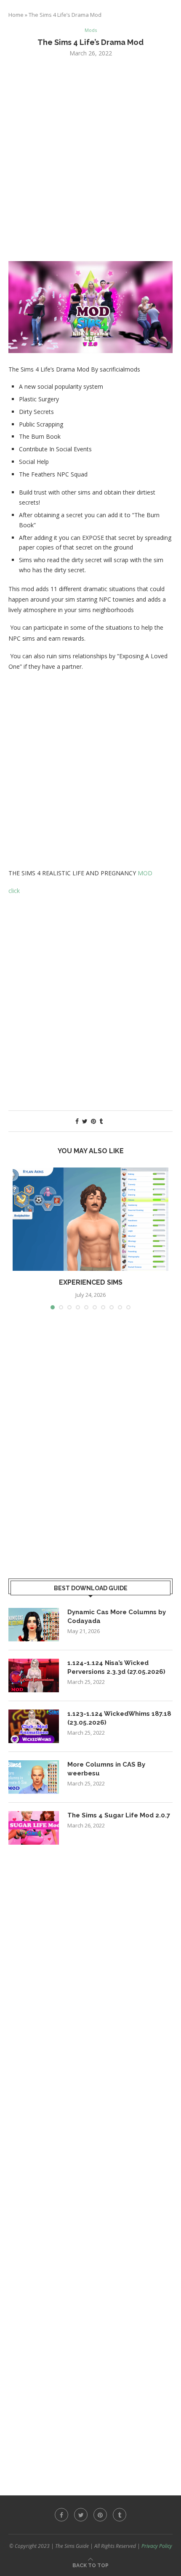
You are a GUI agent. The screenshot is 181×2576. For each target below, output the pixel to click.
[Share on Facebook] (77, 1121)
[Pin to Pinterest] (93, 1121)
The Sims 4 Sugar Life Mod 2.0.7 (119, 1815)
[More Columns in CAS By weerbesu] (34, 1777)
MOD (145, 873)
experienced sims (91, 1282)
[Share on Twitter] (85, 1121)
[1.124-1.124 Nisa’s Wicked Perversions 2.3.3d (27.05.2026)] (34, 1675)
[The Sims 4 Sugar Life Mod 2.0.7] (34, 1828)
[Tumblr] (120, 2515)
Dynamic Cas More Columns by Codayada (117, 1617)
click (14, 891)
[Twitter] (81, 2515)
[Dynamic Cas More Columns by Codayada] (34, 1625)
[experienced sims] (90, 1219)
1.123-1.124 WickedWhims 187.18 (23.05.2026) (119, 1718)
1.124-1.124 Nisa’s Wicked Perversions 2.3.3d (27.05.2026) (116, 1667)
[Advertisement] (90, 158)
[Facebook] (61, 2515)
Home (16, 15)
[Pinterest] (100, 2515)
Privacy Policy (157, 2546)
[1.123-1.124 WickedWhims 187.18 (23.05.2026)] (34, 1726)
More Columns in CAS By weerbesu (106, 1769)
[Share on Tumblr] (101, 1121)
